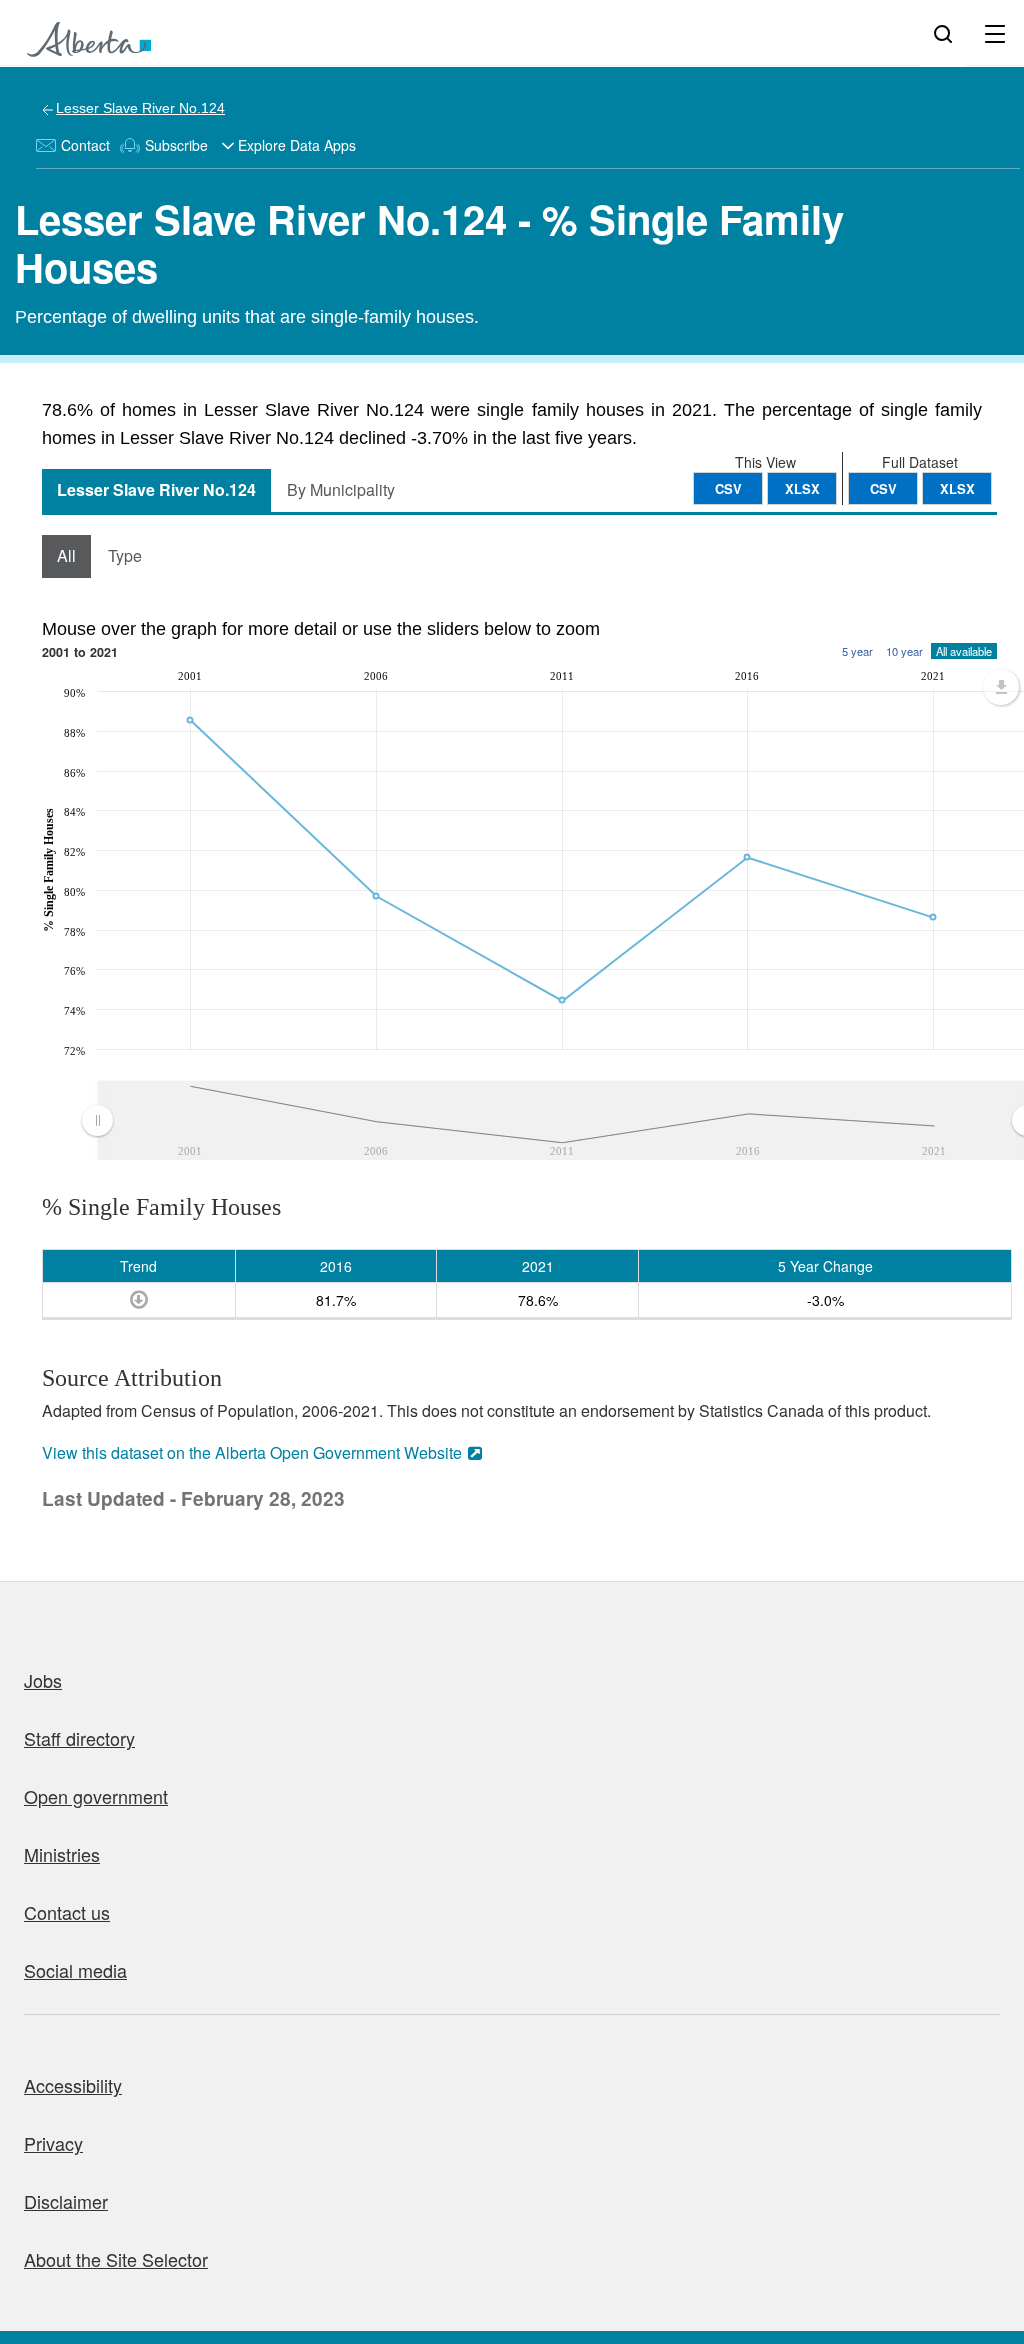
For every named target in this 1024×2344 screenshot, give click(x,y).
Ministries (62, 1854)
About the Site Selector (116, 2259)
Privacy (53, 2143)
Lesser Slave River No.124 (140, 108)
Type (125, 555)
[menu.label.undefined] (1001, 687)
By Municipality (341, 489)
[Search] (943, 33)
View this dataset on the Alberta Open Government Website (252, 1452)
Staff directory (79, 1738)
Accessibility (73, 2085)
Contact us (67, 1912)
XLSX (957, 488)
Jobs (43, 1680)
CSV (883, 488)
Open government (96, 1796)
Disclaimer (66, 2201)
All (66, 555)
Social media (75, 1970)
